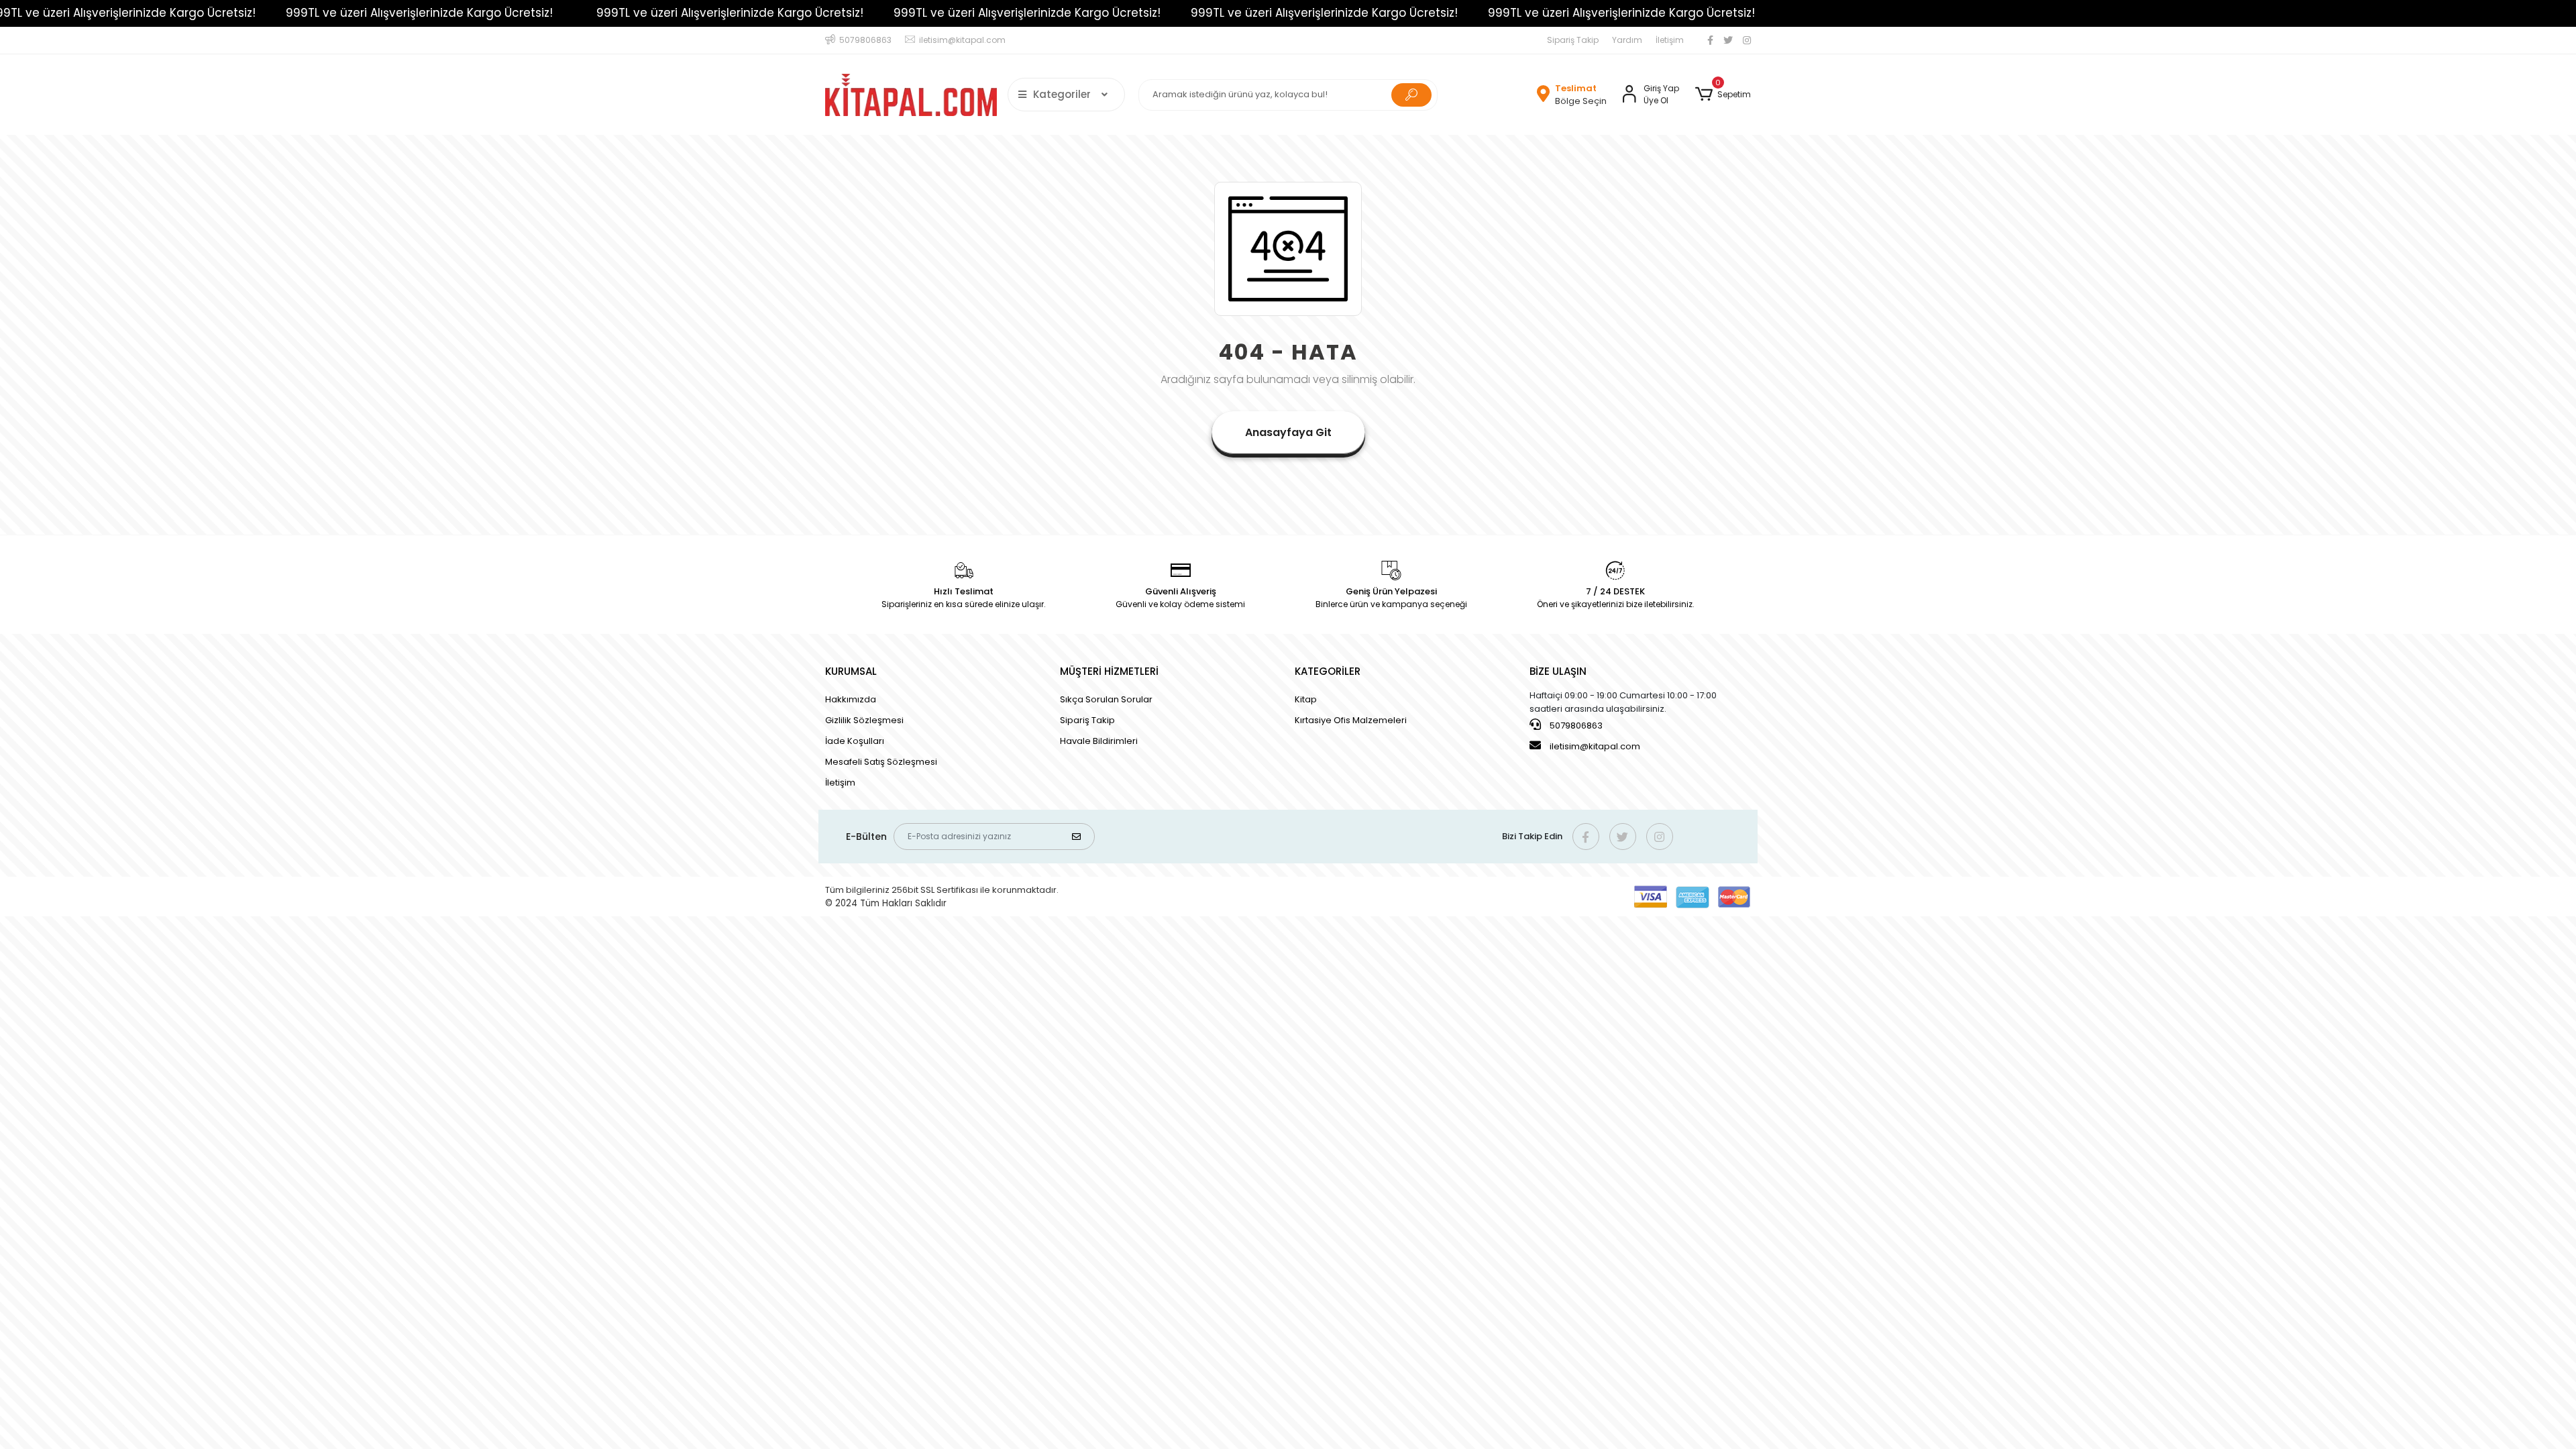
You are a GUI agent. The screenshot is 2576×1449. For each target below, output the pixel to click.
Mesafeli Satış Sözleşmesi (881, 762)
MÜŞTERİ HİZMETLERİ (1109, 671)
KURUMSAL (851, 671)
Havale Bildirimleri (1099, 741)
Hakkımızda (851, 699)
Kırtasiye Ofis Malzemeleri (1351, 720)
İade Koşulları (855, 741)
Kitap (1306, 699)
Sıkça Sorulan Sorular (1106, 699)
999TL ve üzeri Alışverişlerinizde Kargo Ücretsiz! (321, 13)
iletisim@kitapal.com (1595, 746)
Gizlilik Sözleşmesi (864, 720)
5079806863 (1575, 726)
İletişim (1670, 40)
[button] (1723, 95)
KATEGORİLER (1328, 671)
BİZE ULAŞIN (1558, 671)
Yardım (1627, 40)
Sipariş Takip (1573, 40)
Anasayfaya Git (1288, 432)
